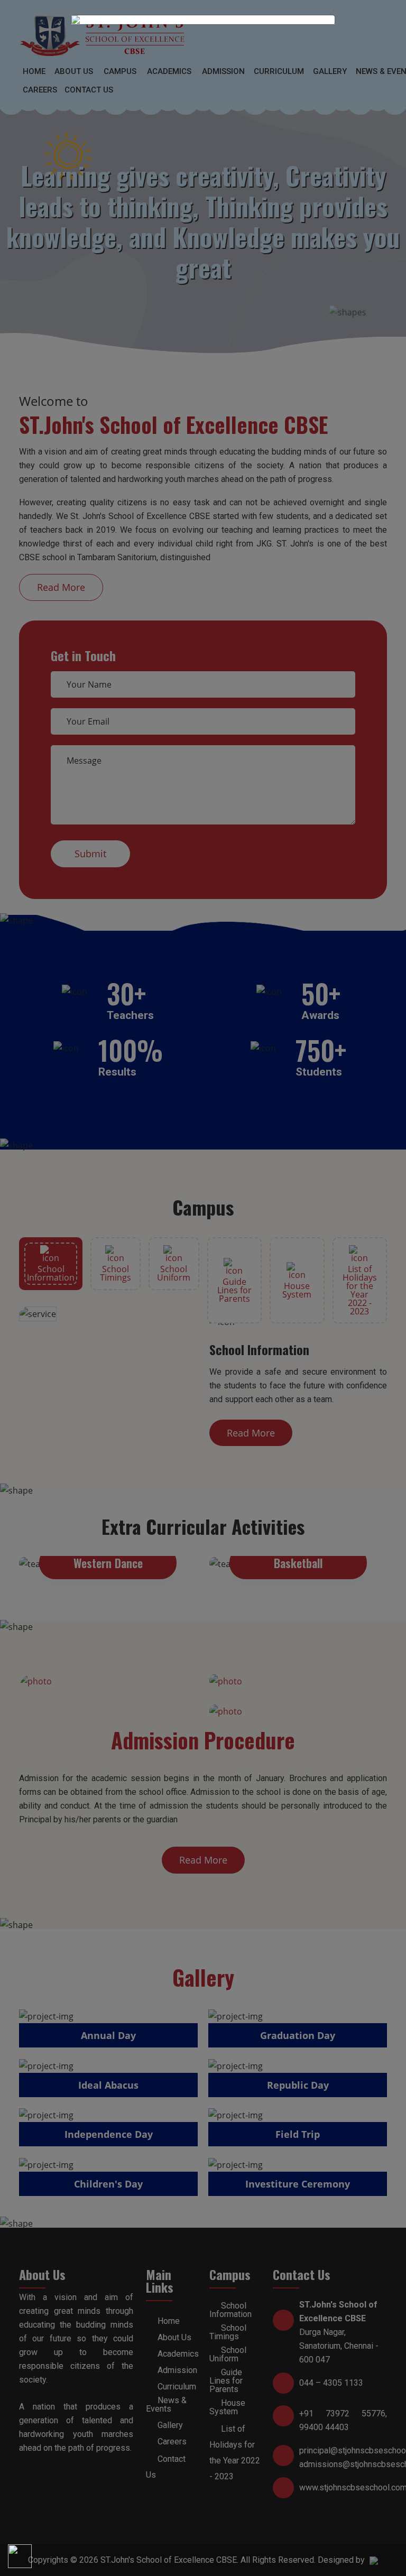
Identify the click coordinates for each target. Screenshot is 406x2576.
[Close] (338, 15)
